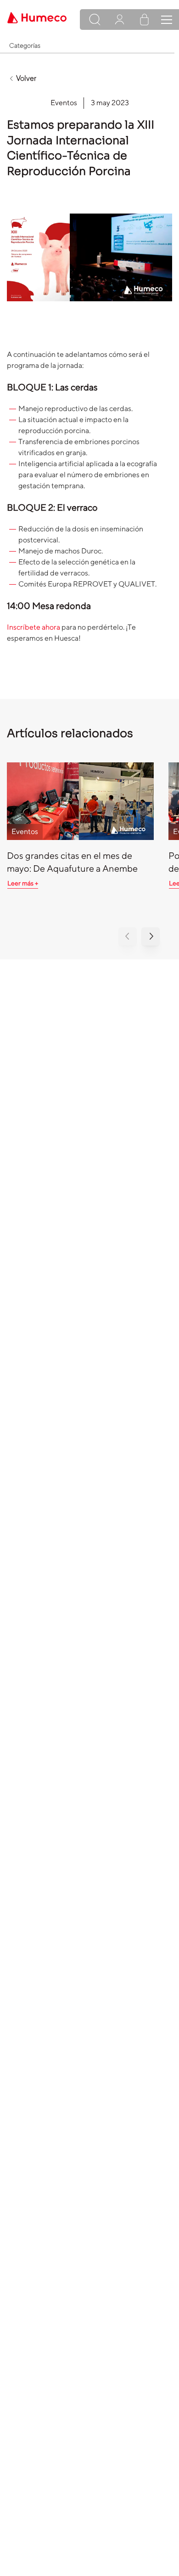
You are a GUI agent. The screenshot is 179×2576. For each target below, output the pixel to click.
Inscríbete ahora (34, 627)
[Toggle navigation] (167, 20)
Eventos (64, 103)
